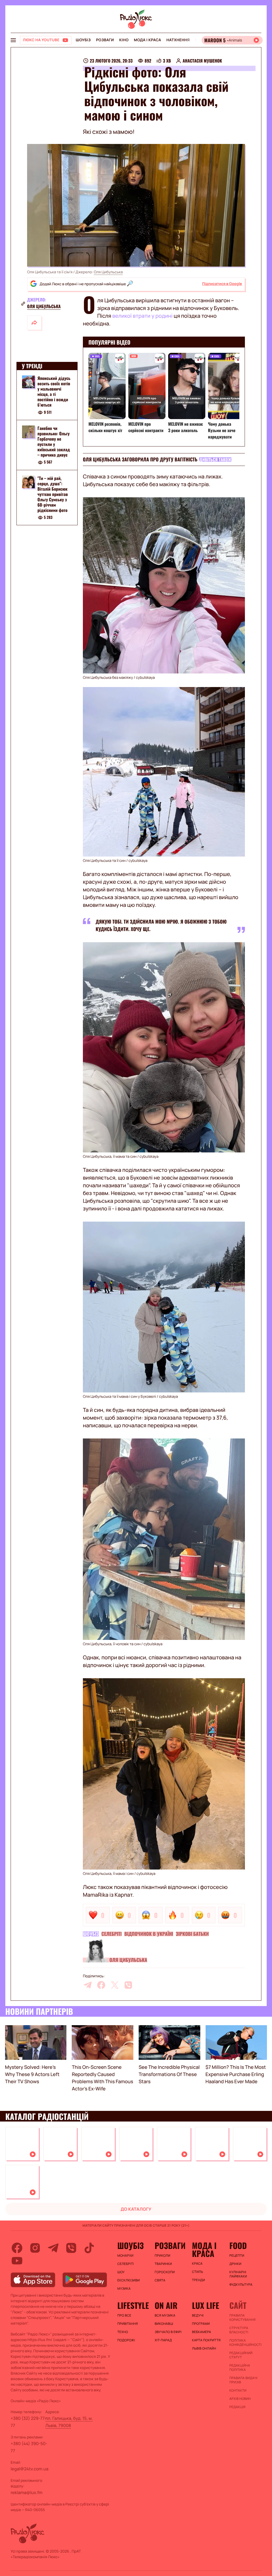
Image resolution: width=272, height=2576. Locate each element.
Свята (160, 2280)
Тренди (199, 2280)
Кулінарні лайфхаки (238, 2274)
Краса (197, 2264)
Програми (201, 2324)
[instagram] (35, 2248)
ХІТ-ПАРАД (163, 2340)
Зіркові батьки (192, 1934)
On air (166, 2305)
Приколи (162, 2256)
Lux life (206, 2305)
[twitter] (115, 1985)
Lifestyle (133, 2305)
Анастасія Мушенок (202, 61)
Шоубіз (83, 40)
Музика (124, 2289)
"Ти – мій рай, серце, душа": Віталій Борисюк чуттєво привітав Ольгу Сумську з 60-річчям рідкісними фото (53, 494)
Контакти (238, 2391)
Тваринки (163, 2264)
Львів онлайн (204, 2348)
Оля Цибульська (108, 272)
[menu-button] (13, 40)
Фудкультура (241, 2285)
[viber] (128, 1985)
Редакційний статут (241, 2355)
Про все (124, 2315)
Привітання (128, 2324)
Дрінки (235, 2264)
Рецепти (237, 2256)
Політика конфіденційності (245, 2343)
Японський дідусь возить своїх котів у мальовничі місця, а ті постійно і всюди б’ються (54, 391)
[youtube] (17, 2261)
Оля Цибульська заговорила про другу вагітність (140, 460)
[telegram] (88, 1985)
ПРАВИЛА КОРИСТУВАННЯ (242, 2318)
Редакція (237, 2407)
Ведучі (198, 2315)
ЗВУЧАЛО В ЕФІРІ (168, 2332)
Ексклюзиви (129, 2280)
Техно (123, 2332)
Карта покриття (206, 2340)
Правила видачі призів (243, 2380)
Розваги (105, 40)
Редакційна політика (240, 2368)
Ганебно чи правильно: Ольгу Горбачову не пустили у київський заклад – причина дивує (54, 441)
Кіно (124, 40)
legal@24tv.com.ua (29, 2469)
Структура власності (239, 2330)
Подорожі (126, 2340)
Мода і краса (148, 40)
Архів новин (240, 2399)
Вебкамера (202, 2332)
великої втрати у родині (143, 316)
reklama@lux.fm (27, 2492)
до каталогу (136, 2209)
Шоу (121, 2272)
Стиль (198, 2272)
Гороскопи (165, 2272)
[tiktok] (89, 2248)
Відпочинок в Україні (149, 1934)
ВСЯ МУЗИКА (165, 2315)
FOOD (238, 2246)
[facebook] (101, 1985)
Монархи (126, 2256)
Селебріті (112, 1934)
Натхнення (178, 40)
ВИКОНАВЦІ (164, 2324)
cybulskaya (145, 678)
